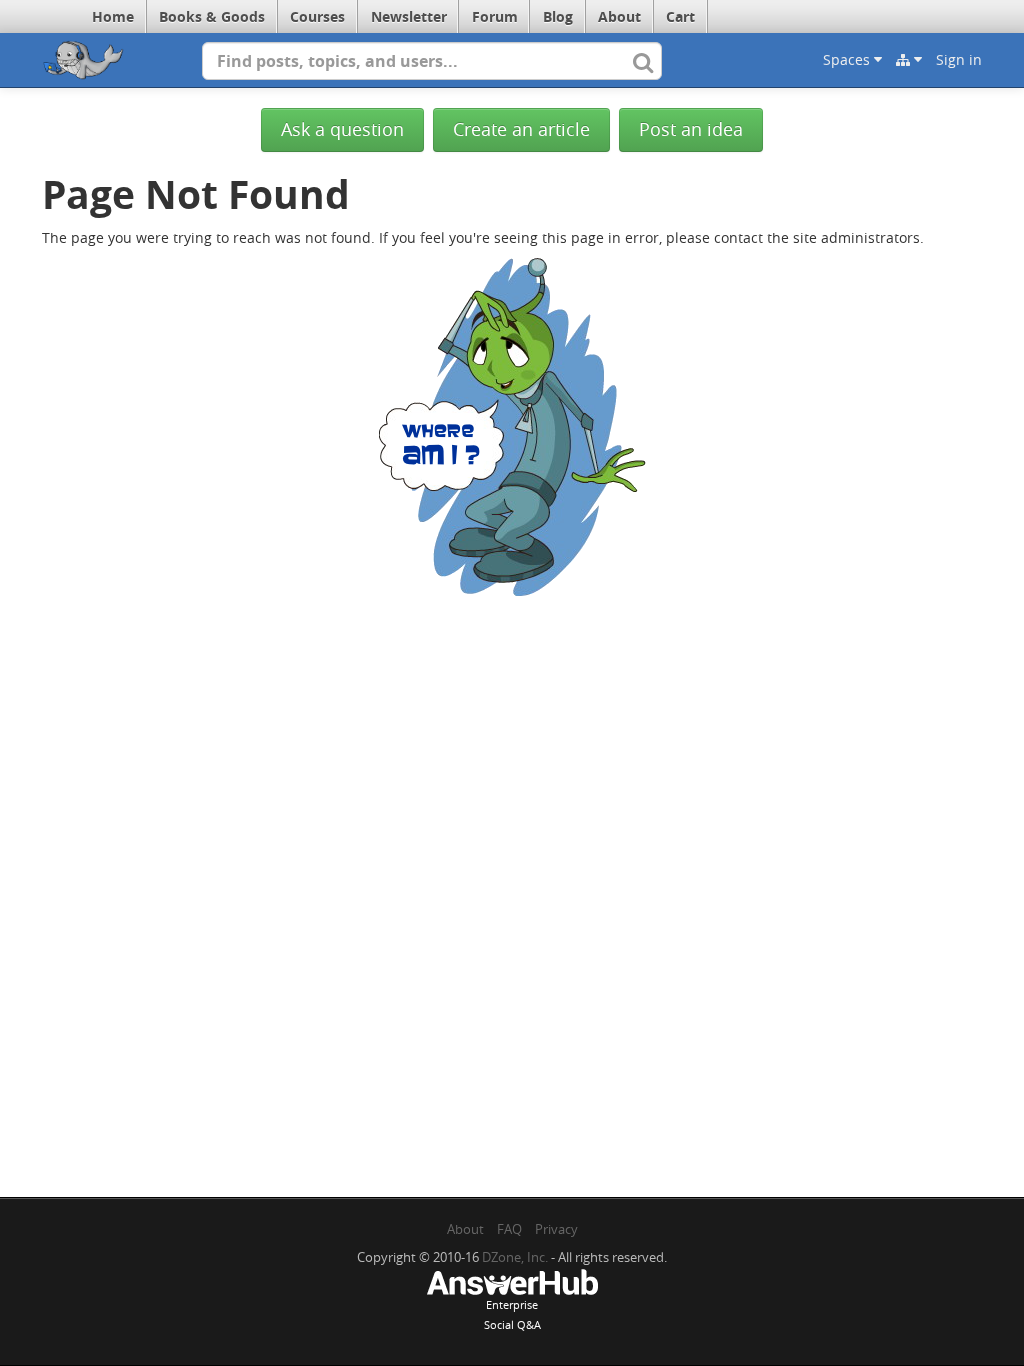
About (619, 16)
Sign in (959, 59)
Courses (317, 16)
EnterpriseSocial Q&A (512, 1314)
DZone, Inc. (515, 1257)
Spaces (848, 59)
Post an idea (691, 129)
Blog (558, 16)
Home (113, 16)
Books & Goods (212, 16)
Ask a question (342, 129)
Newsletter (409, 16)
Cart (680, 16)
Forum (495, 16)
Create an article (521, 129)
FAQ (509, 1229)
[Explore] (909, 60)
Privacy (556, 1229)
